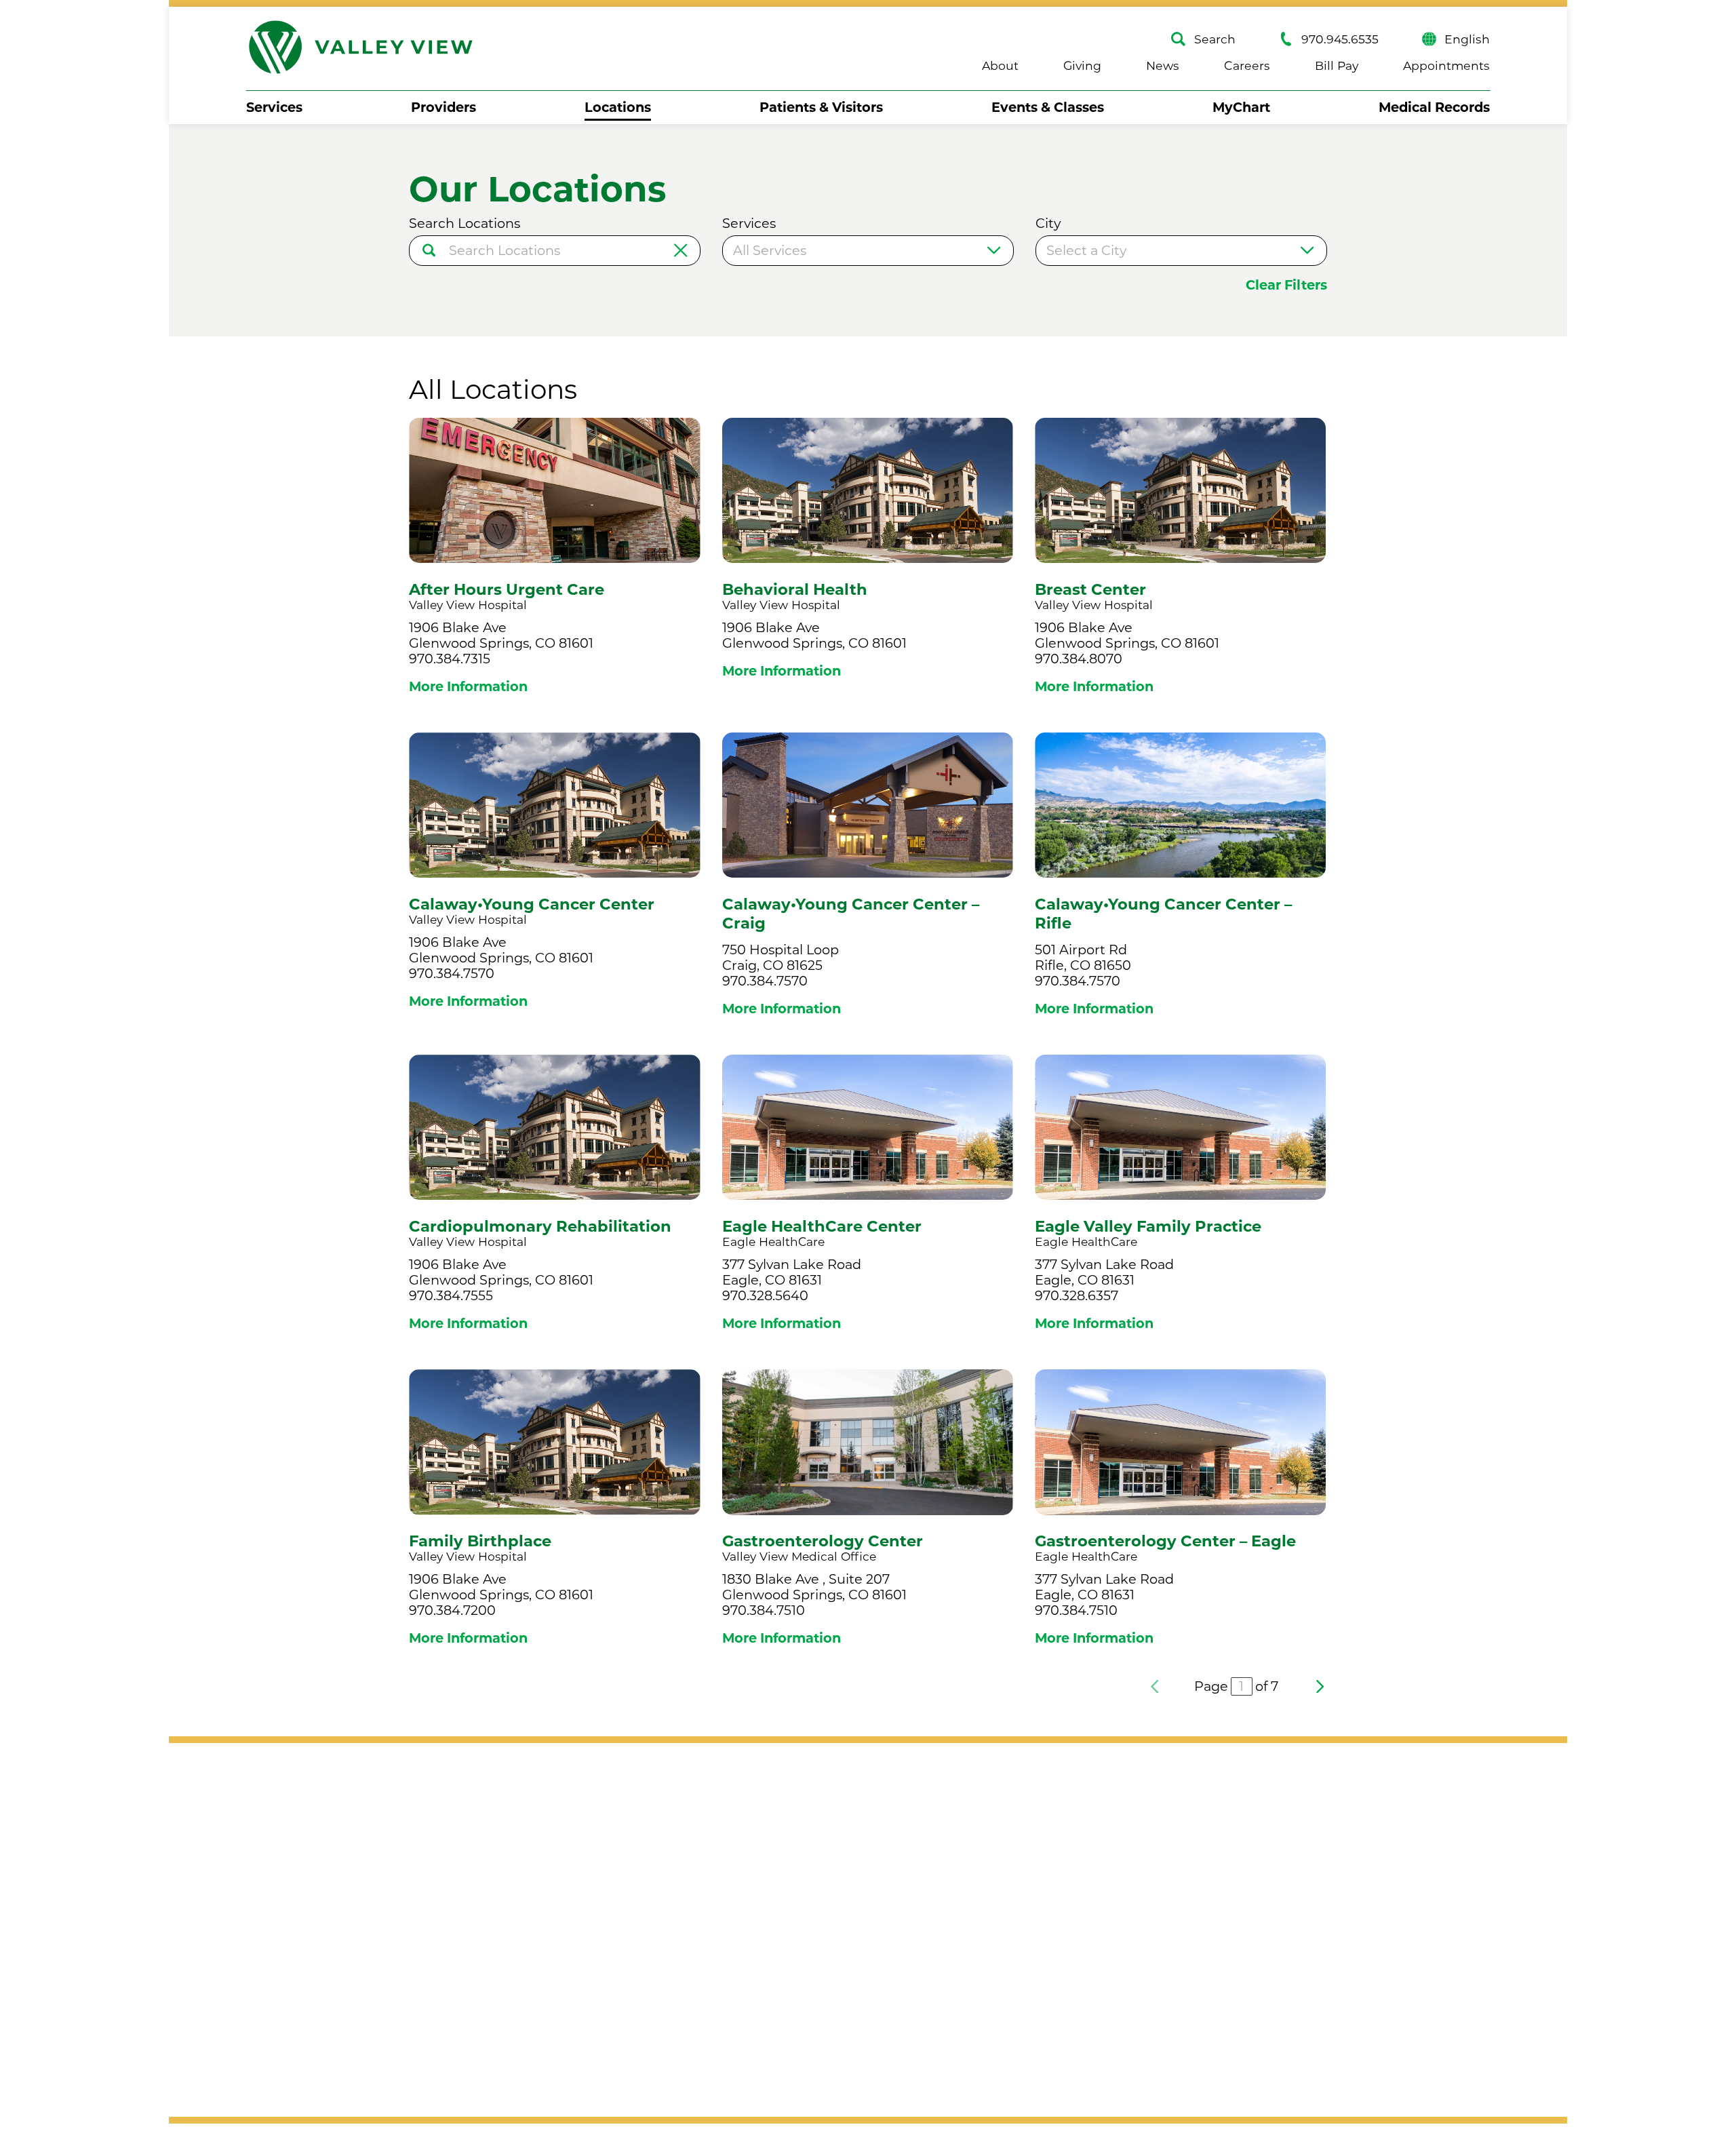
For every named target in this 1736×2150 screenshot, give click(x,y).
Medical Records (1434, 107)
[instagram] (297, 1896)
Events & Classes (1048, 107)
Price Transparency (1065, 1982)
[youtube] (333, 1896)
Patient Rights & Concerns (1088, 1947)
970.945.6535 (1340, 39)
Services (274, 107)
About (1000, 65)
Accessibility (286, 1933)
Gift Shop (1277, 1842)
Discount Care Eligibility (1080, 1877)
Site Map (374, 1933)
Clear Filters (1286, 285)
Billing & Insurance (1063, 1842)
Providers (443, 107)
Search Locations (465, 223)
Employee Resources (1071, 2052)
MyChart (1241, 107)
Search (1215, 39)
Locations (618, 107)
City (1048, 223)
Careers (1247, 65)
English (1467, 39)
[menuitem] (274, 107)
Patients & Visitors (821, 107)
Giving (1082, 65)
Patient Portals (1051, 2016)
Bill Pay (1337, 65)
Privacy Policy (466, 1933)
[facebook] (261, 1896)
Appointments (1446, 65)
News (1163, 65)
